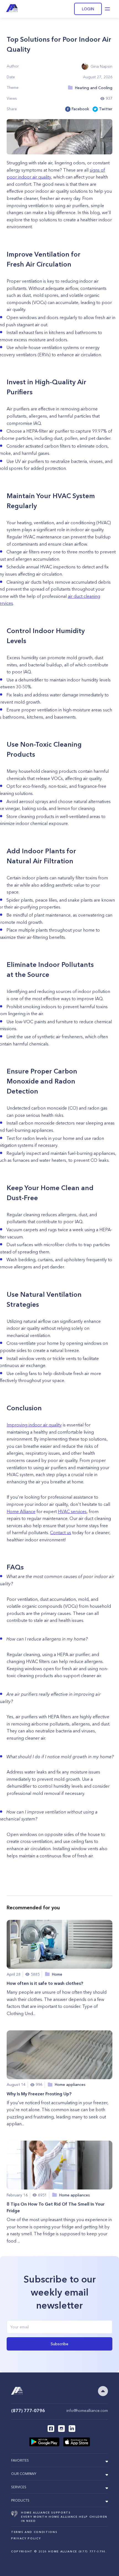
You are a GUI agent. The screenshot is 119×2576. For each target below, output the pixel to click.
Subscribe (59, 2344)
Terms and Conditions (34, 2532)
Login (88, 9)
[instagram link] (61, 2429)
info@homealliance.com (87, 2411)
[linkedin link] (72, 2429)
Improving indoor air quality (34, 1425)
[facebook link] (51, 2429)
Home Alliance (21, 1511)
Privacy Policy (26, 2538)
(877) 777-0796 (28, 2411)
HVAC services (72, 1511)
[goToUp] (103, 2391)
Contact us (61, 1532)
